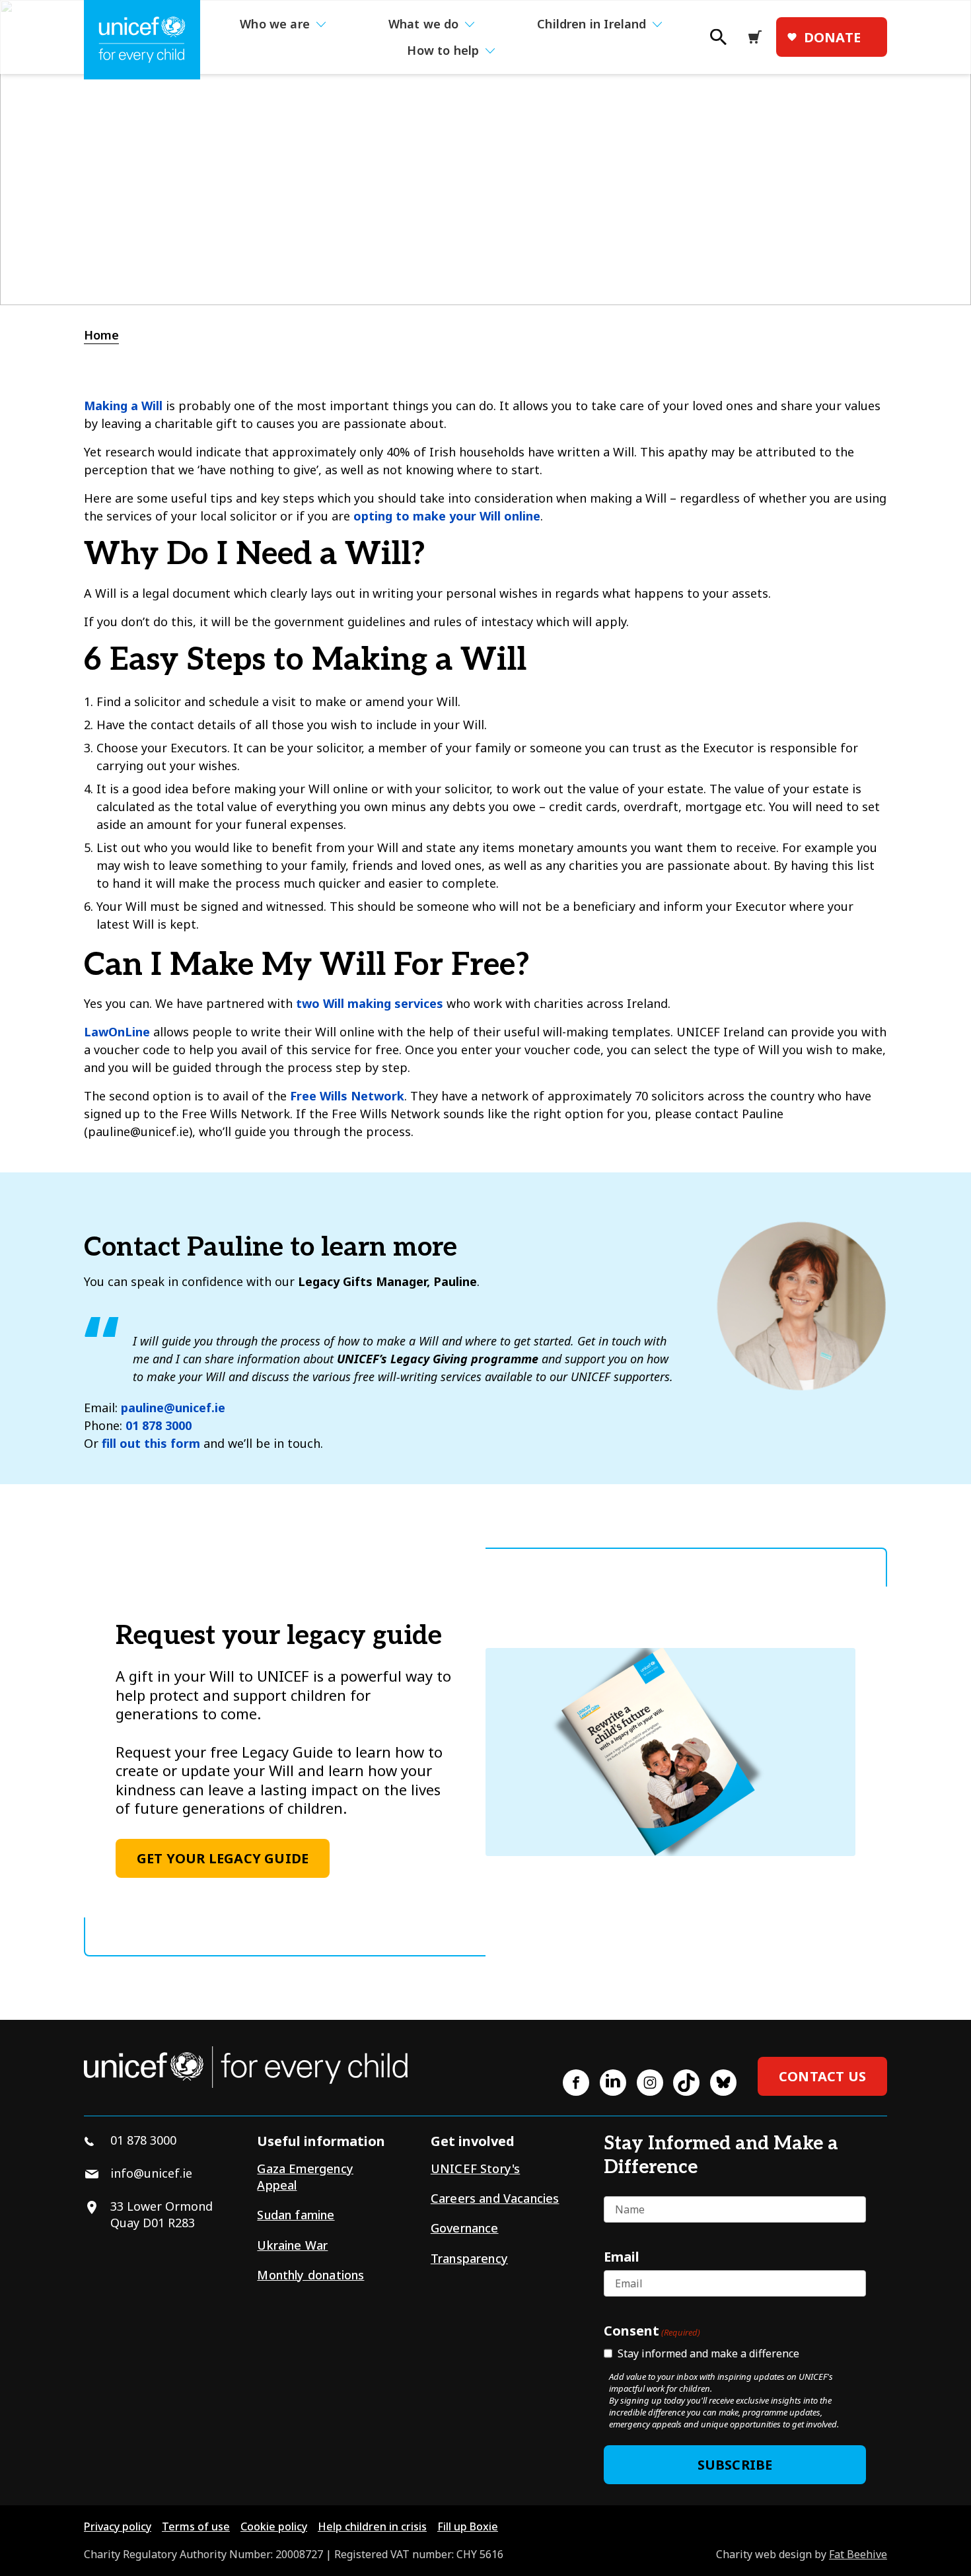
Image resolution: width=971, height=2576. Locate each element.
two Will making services (370, 1003)
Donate (832, 37)
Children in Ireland (592, 24)
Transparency (469, 2258)
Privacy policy (118, 2526)
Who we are (275, 24)
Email (622, 2256)
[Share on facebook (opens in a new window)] (576, 2083)
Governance (465, 2228)
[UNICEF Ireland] (142, 40)
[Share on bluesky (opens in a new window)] (723, 2083)
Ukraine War (292, 2245)
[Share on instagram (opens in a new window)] (650, 2083)
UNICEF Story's (476, 2168)
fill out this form (151, 1443)
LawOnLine (117, 1032)
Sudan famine (296, 2215)
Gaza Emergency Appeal (305, 2177)
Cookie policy (274, 2526)
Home (101, 335)
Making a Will (123, 406)
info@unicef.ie (151, 2173)
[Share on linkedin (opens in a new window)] (613, 2083)
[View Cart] (759, 37)
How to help (443, 50)
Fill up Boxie (468, 2526)
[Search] (717, 41)
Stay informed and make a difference (708, 2353)
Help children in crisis (372, 2526)
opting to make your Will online (447, 516)
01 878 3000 (159, 1425)
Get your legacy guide (223, 1858)
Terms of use (196, 2526)
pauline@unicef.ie (173, 1408)
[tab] (108, 335)
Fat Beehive (858, 2554)
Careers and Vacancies (495, 2198)
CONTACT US (822, 2076)
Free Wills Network (347, 1096)
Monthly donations (310, 2275)
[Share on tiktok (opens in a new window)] (686, 2083)
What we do (424, 24)
